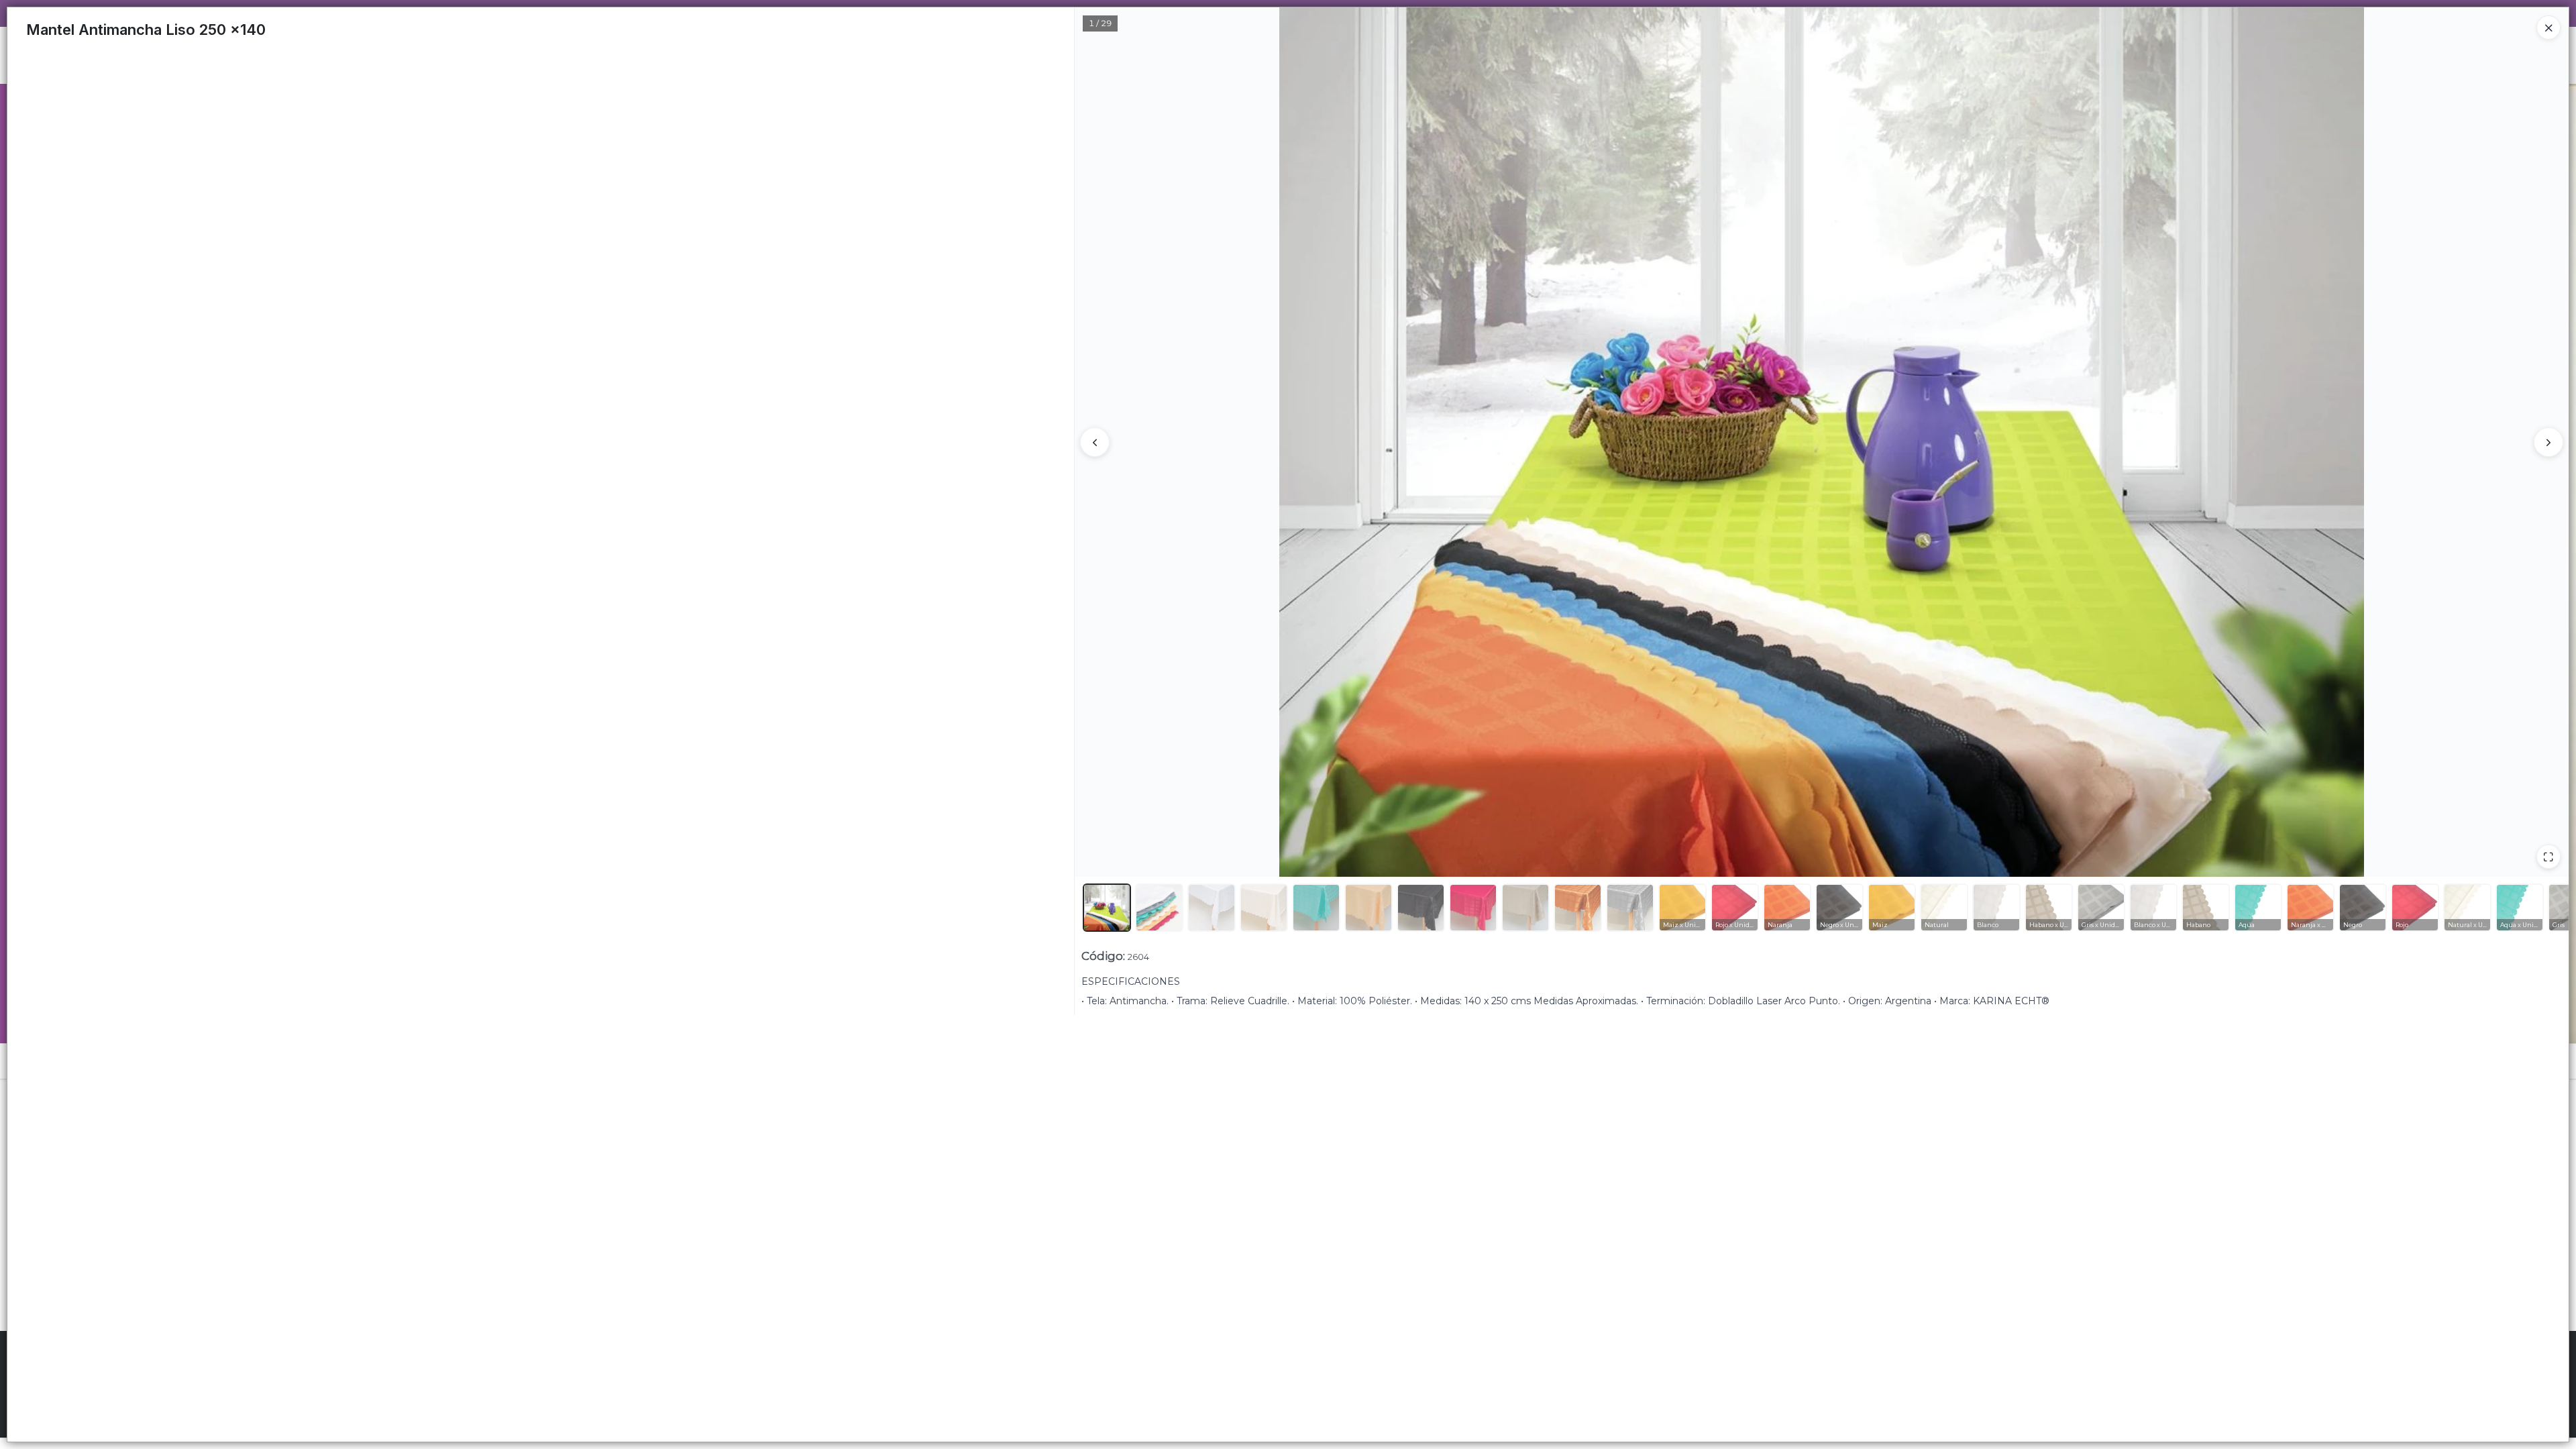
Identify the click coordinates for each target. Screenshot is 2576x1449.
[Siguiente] (2548, 442)
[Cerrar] (2548, 28)
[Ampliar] (2548, 857)
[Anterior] (1095, 442)
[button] (1107, 908)
